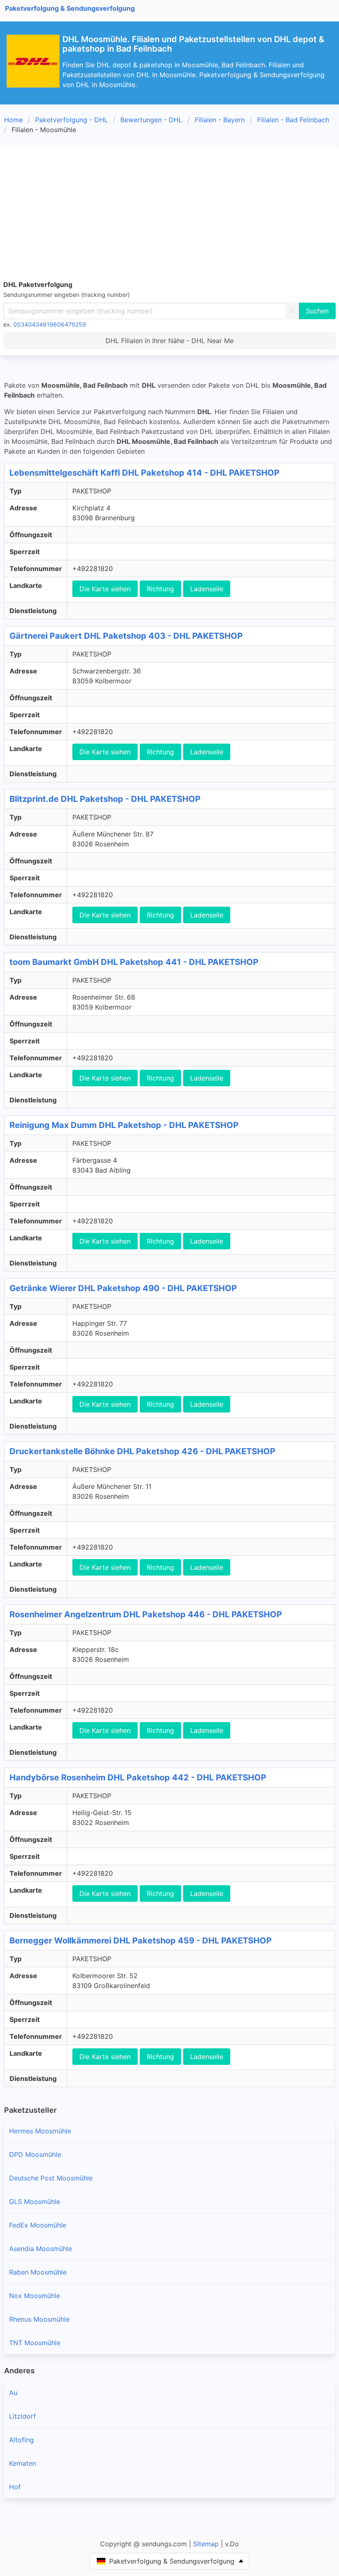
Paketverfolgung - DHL (72, 120)
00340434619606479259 (50, 324)
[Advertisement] (169, 212)
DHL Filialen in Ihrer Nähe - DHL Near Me (169, 341)
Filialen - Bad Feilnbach (293, 120)
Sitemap (206, 2544)
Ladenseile (207, 589)
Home (13, 120)
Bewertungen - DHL (151, 120)
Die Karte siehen (105, 589)
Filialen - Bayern (220, 120)
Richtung (160, 589)
